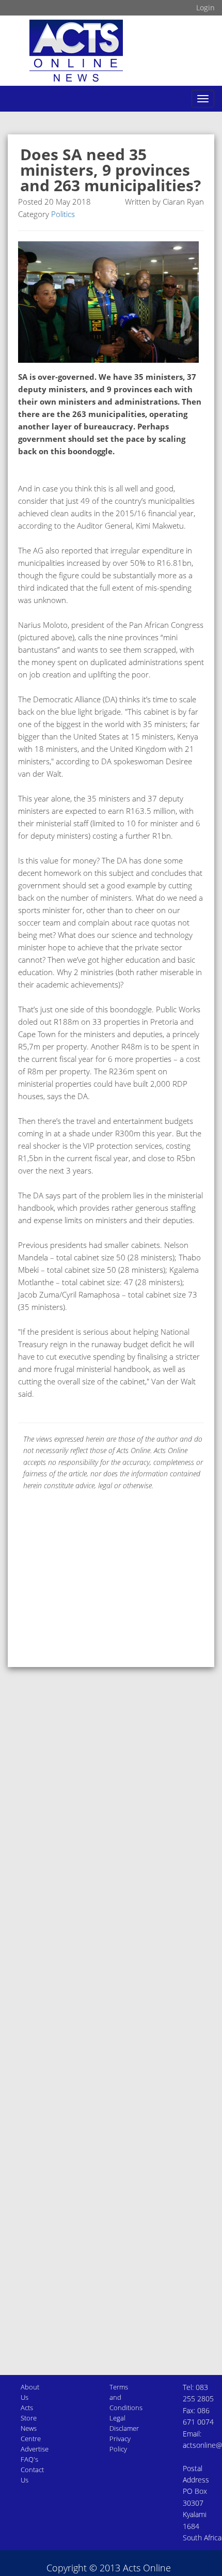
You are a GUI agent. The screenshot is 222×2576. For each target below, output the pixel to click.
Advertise (35, 2449)
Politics (63, 214)
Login (205, 7)
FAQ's (29, 2459)
